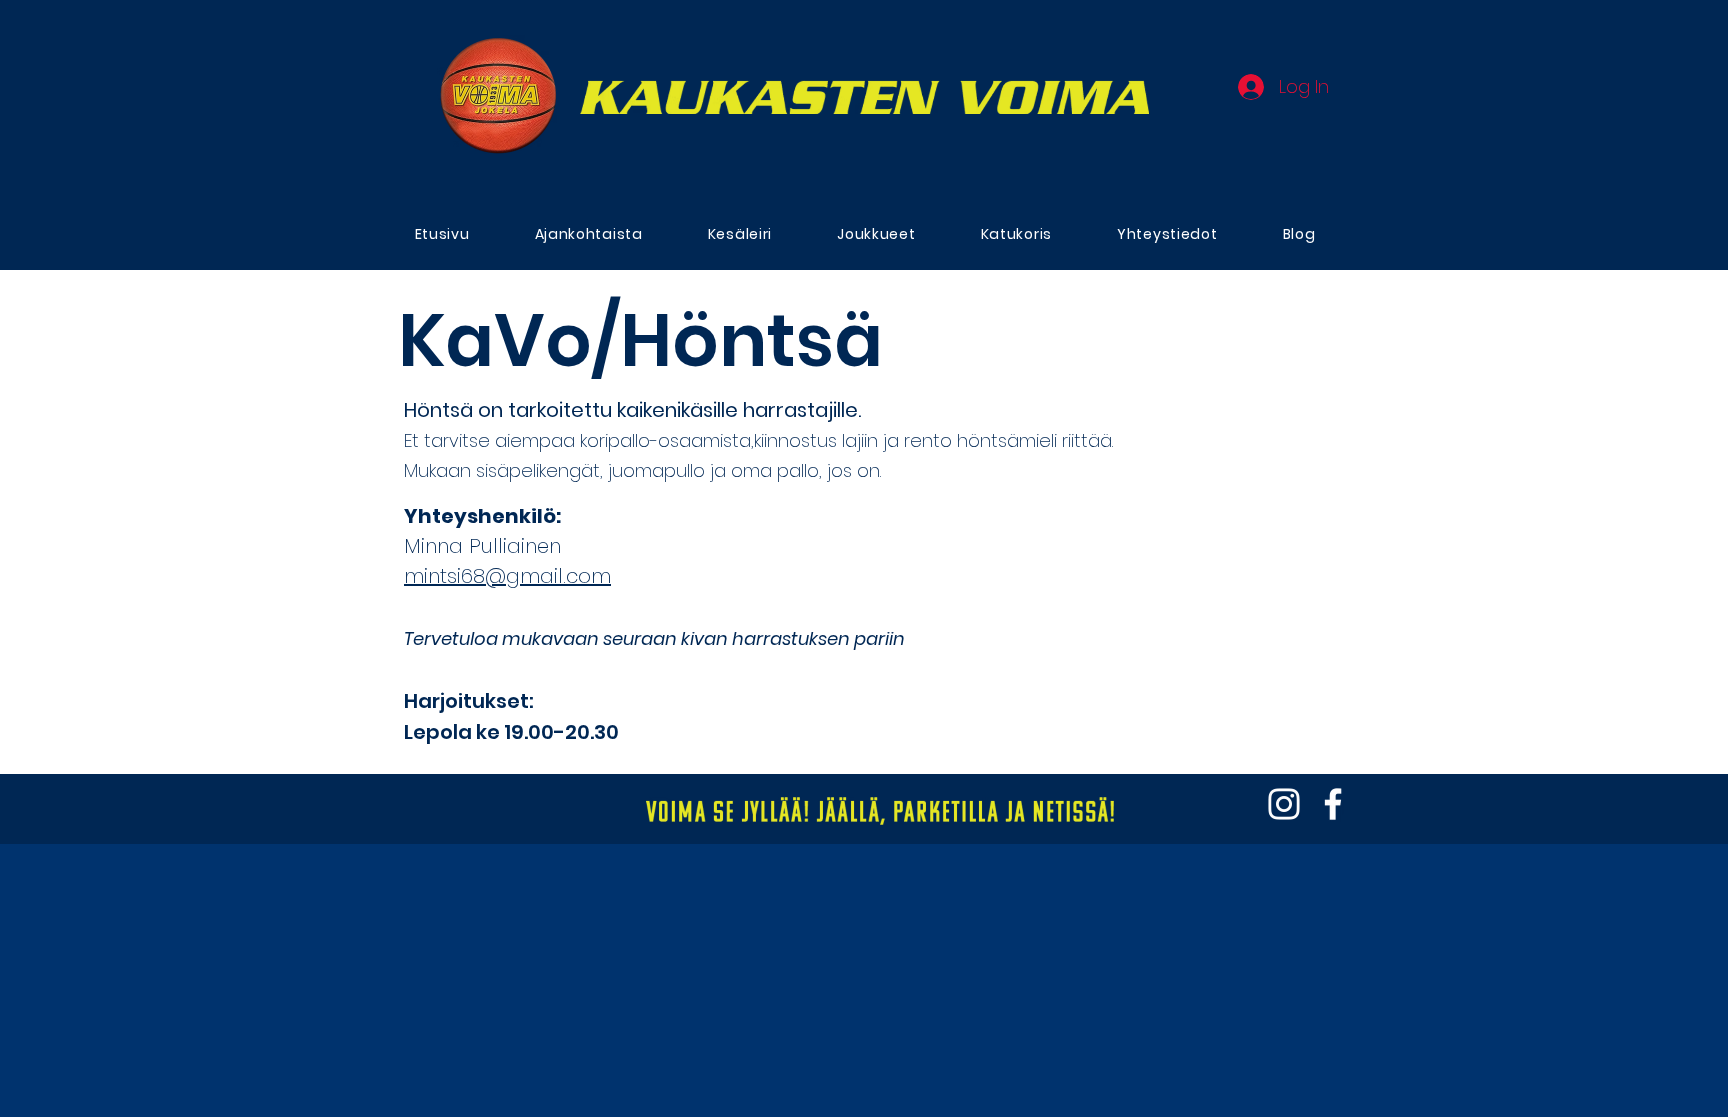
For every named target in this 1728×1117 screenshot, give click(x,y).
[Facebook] (1333, 804)
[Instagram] (1284, 804)
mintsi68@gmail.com (507, 576)
